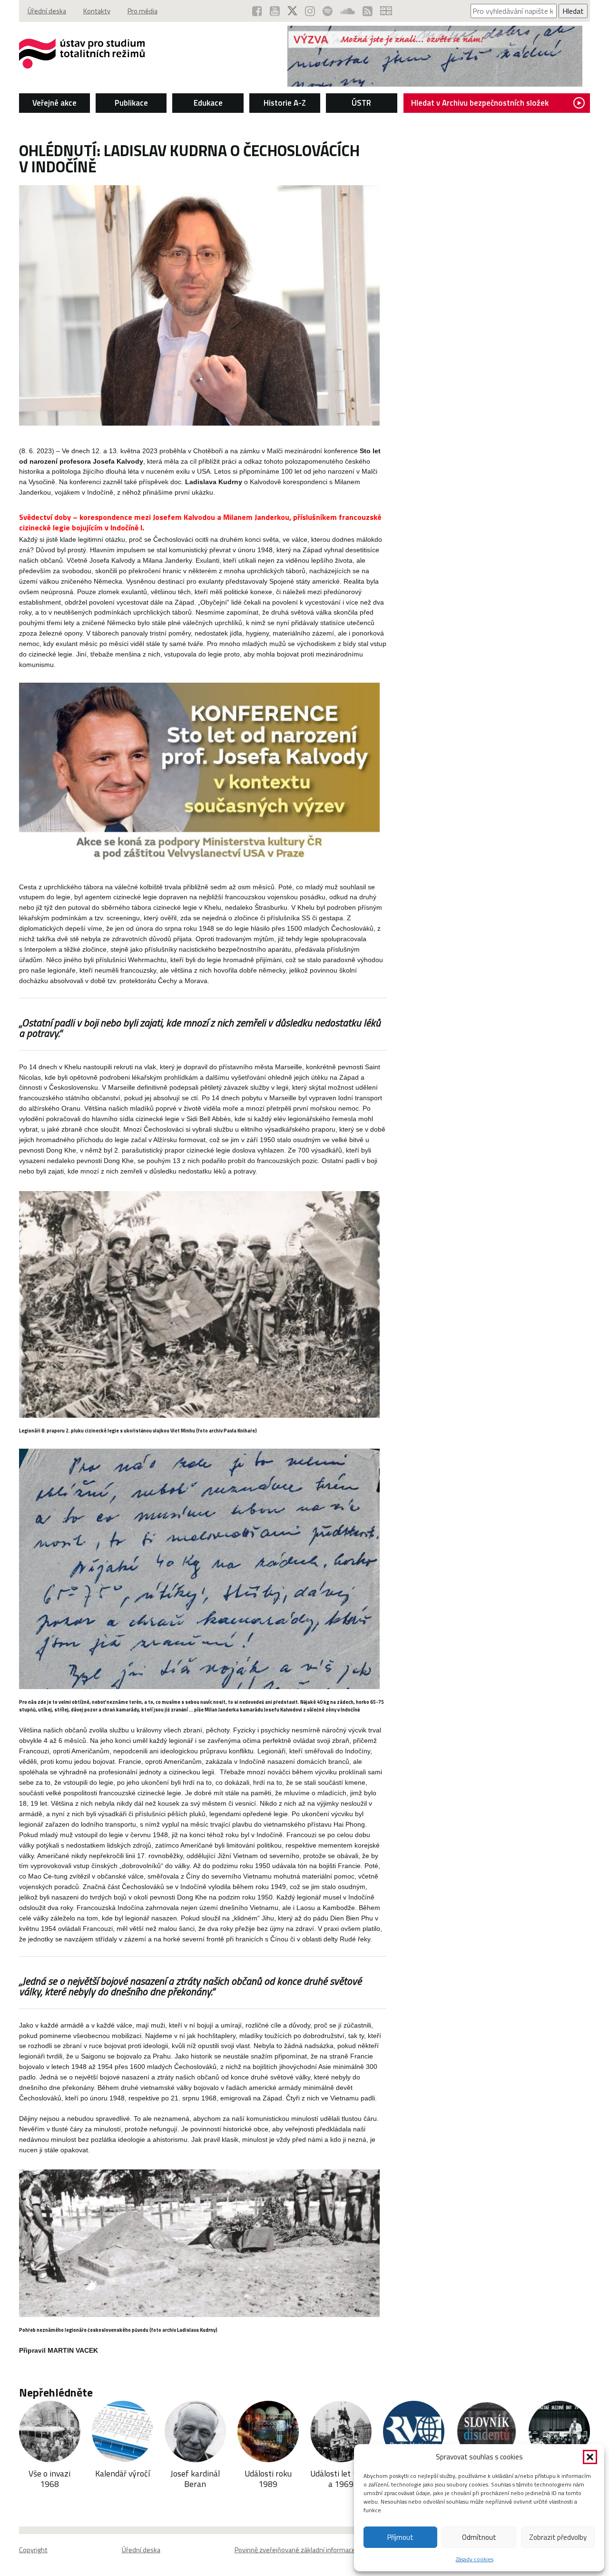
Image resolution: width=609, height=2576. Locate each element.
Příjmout (400, 2537)
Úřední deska (47, 11)
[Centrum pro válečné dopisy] (435, 84)
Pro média (142, 11)
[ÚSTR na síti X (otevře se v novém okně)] (292, 11)
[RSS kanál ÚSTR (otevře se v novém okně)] (368, 11)
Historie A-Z (285, 103)
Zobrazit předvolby (558, 2537)
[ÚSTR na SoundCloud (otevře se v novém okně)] (348, 11)
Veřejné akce (54, 103)
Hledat (573, 11)
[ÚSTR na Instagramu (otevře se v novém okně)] (310, 11)
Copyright (33, 2550)
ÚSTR (361, 103)
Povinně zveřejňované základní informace (295, 2550)
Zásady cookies (475, 2559)
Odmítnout (479, 2537)
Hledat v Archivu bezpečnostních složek (480, 103)
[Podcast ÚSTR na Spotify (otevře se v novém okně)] (328, 11)
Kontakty (97, 11)
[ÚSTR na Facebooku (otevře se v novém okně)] (257, 11)
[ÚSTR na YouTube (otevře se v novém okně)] (275, 11)
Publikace (131, 103)
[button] (590, 2457)
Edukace (208, 103)
